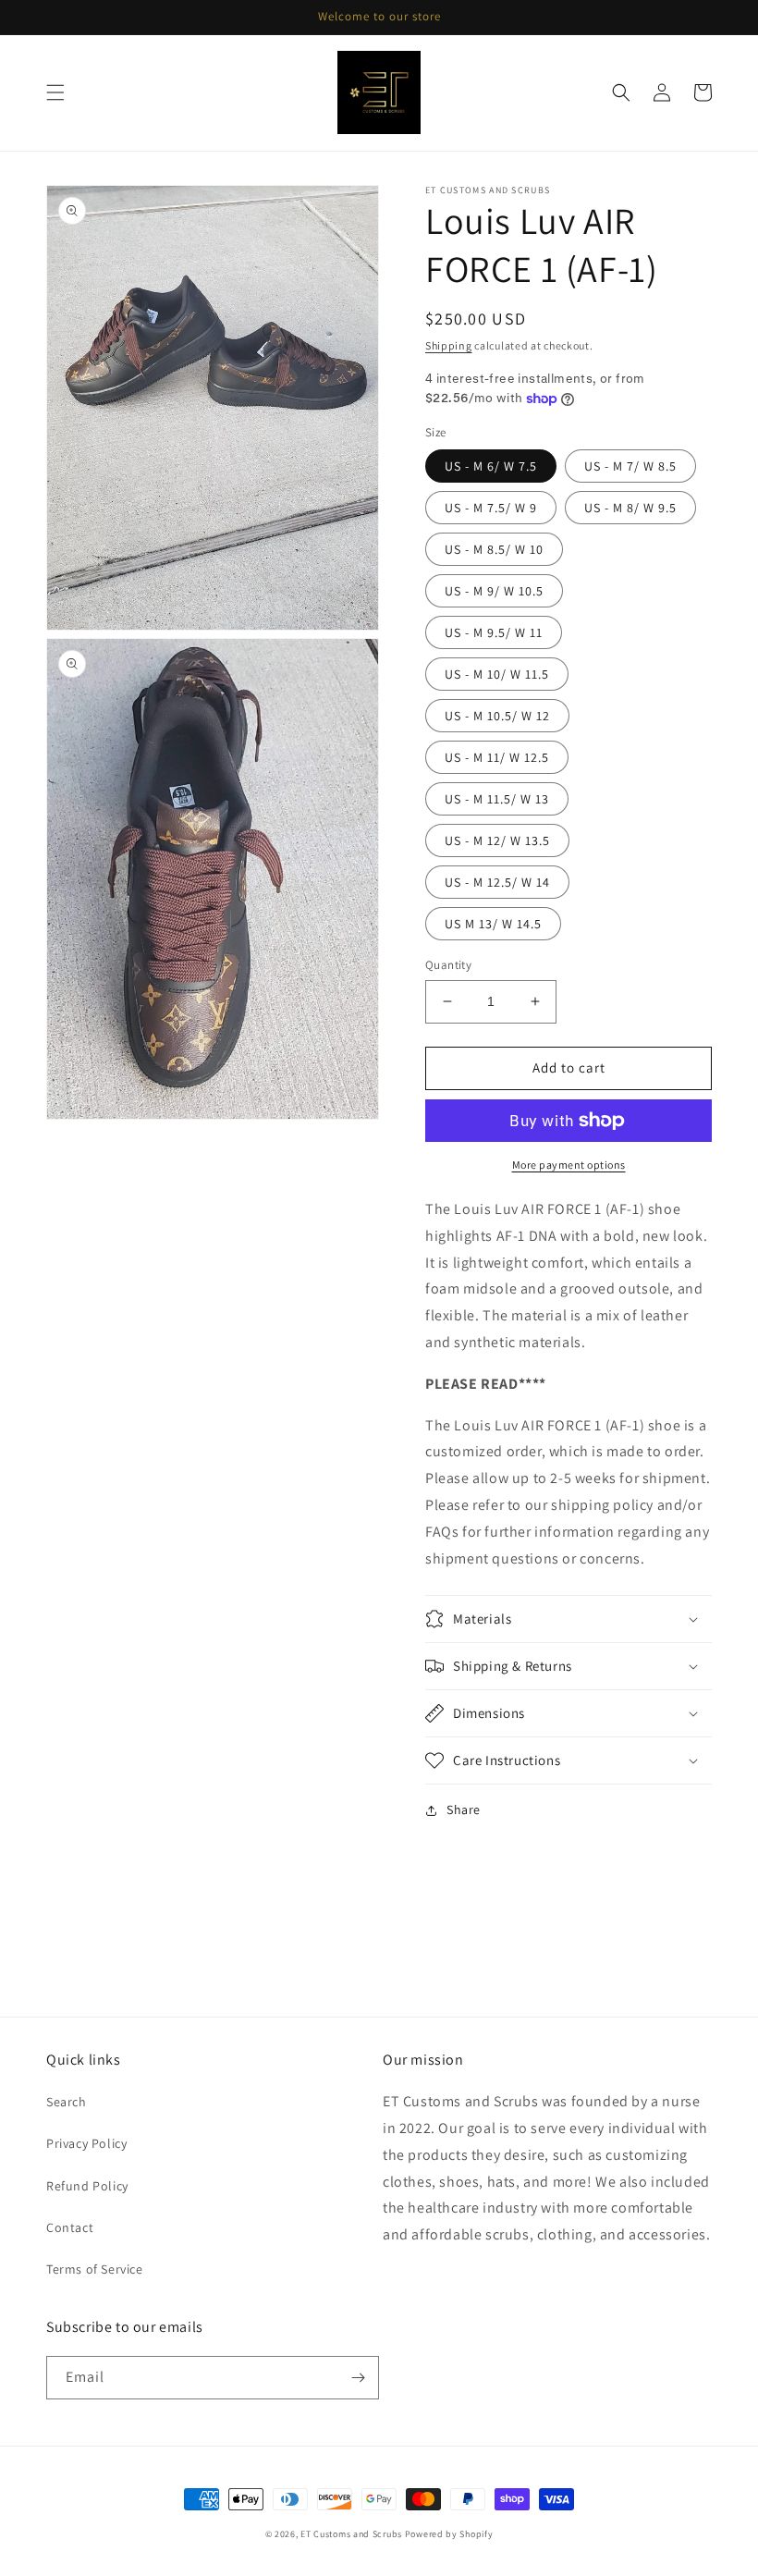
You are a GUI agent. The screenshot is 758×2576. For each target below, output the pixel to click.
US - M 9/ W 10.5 (494, 591)
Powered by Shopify (449, 2534)
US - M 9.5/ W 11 (494, 632)
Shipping (449, 345)
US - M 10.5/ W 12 (497, 716)
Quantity (448, 965)
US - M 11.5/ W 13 (497, 799)
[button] (55, 92)
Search (67, 2102)
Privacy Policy (86, 2143)
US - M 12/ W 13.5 (497, 840)
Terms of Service (95, 2269)
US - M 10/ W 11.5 (497, 674)
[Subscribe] (358, 2378)
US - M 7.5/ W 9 (491, 508)
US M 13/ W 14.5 (493, 924)
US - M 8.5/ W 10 (494, 549)
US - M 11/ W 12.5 (497, 757)
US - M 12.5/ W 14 (497, 882)
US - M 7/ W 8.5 (630, 466)
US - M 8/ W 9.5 (630, 508)
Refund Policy (87, 2186)
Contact (70, 2227)
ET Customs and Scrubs (351, 2534)
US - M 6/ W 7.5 (491, 466)
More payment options (569, 1165)
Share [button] (464, 1809)
